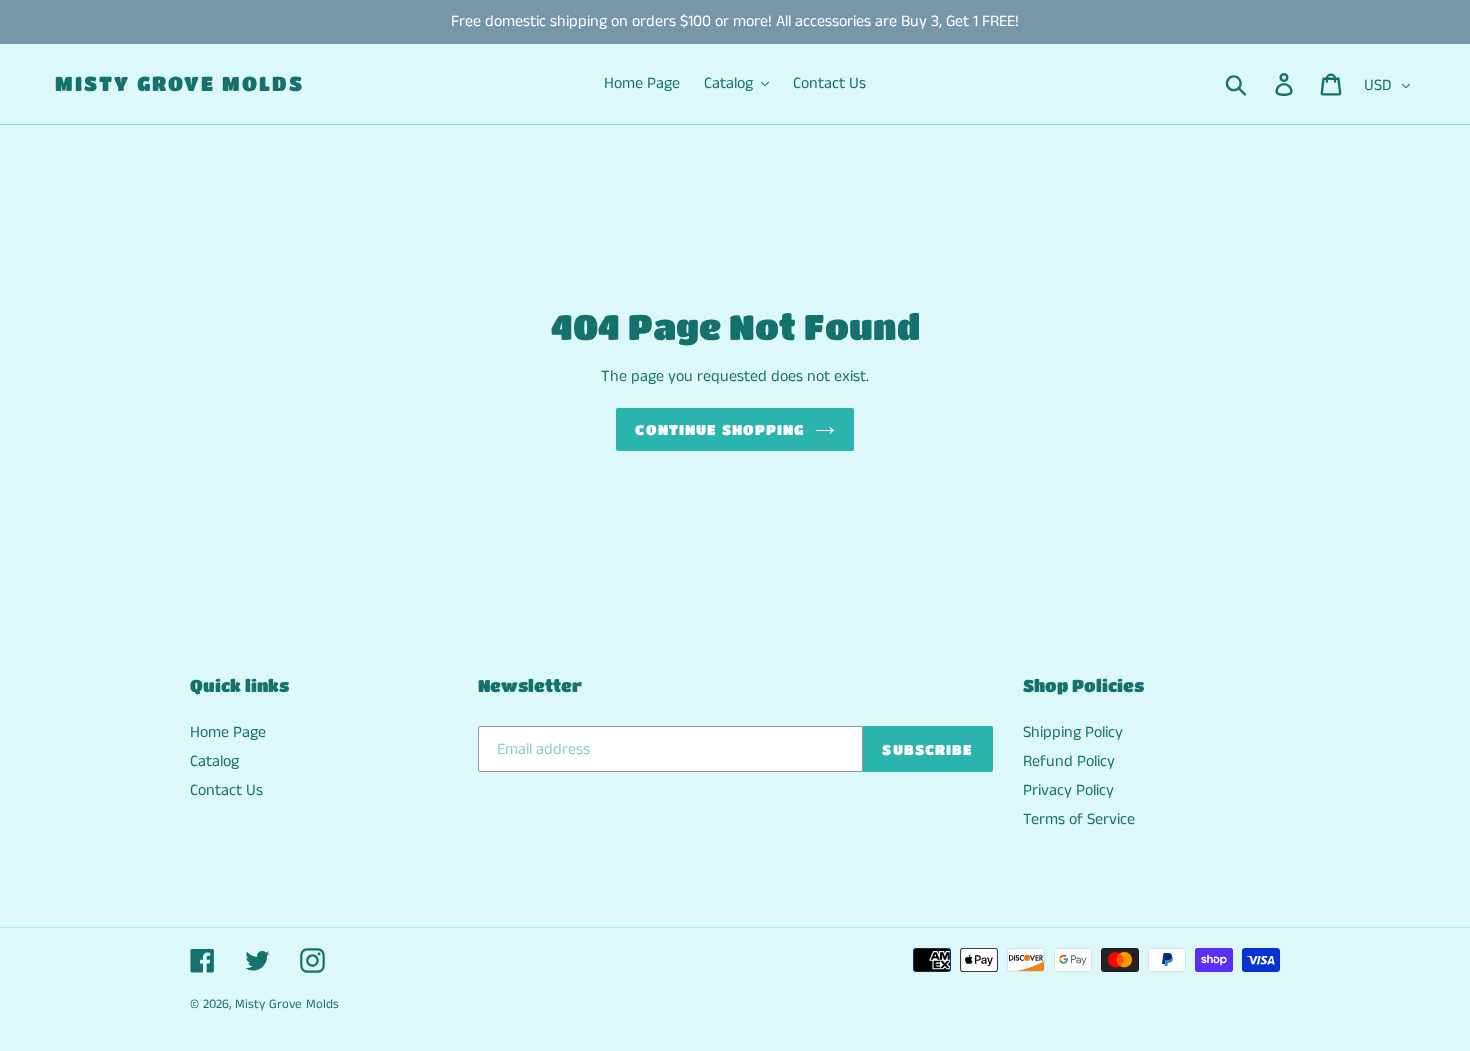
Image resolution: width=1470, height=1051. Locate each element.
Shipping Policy (1073, 732)
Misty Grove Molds (179, 83)
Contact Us (226, 790)
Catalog (214, 761)
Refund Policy (1069, 761)
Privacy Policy (1068, 790)
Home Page (228, 732)
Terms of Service (1079, 819)
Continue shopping (719, 429)
